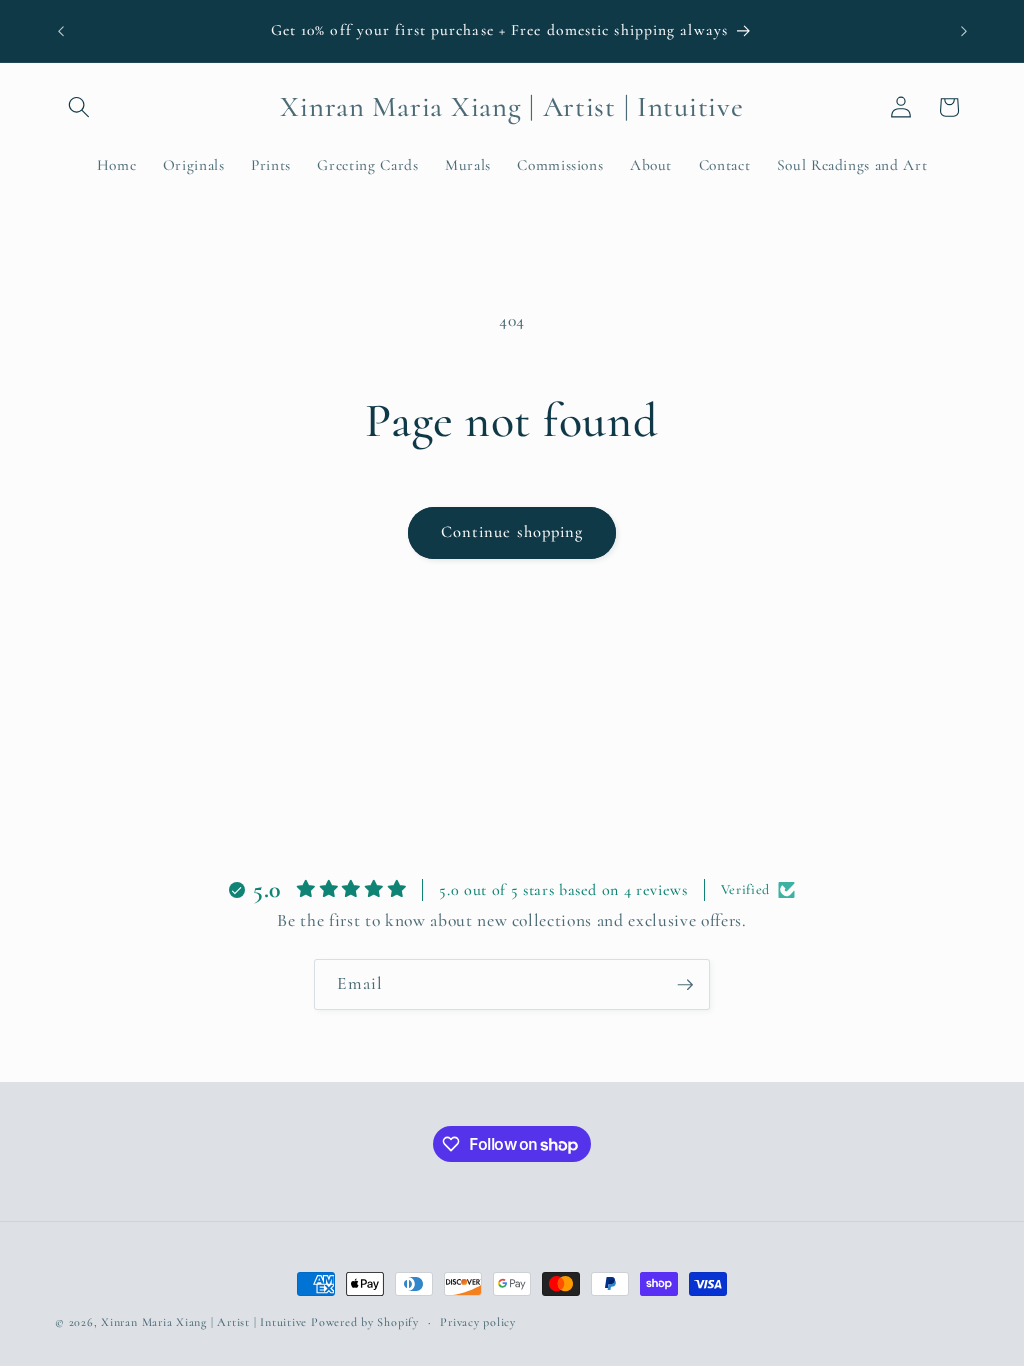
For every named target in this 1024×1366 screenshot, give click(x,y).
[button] (79, 107)
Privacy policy (478, 1322)
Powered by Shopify (365, 1322)
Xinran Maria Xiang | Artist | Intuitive (204, 1322)
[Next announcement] (964, 31)
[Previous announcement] (61, 31)
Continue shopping (512, 532)
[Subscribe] (685, 985)
